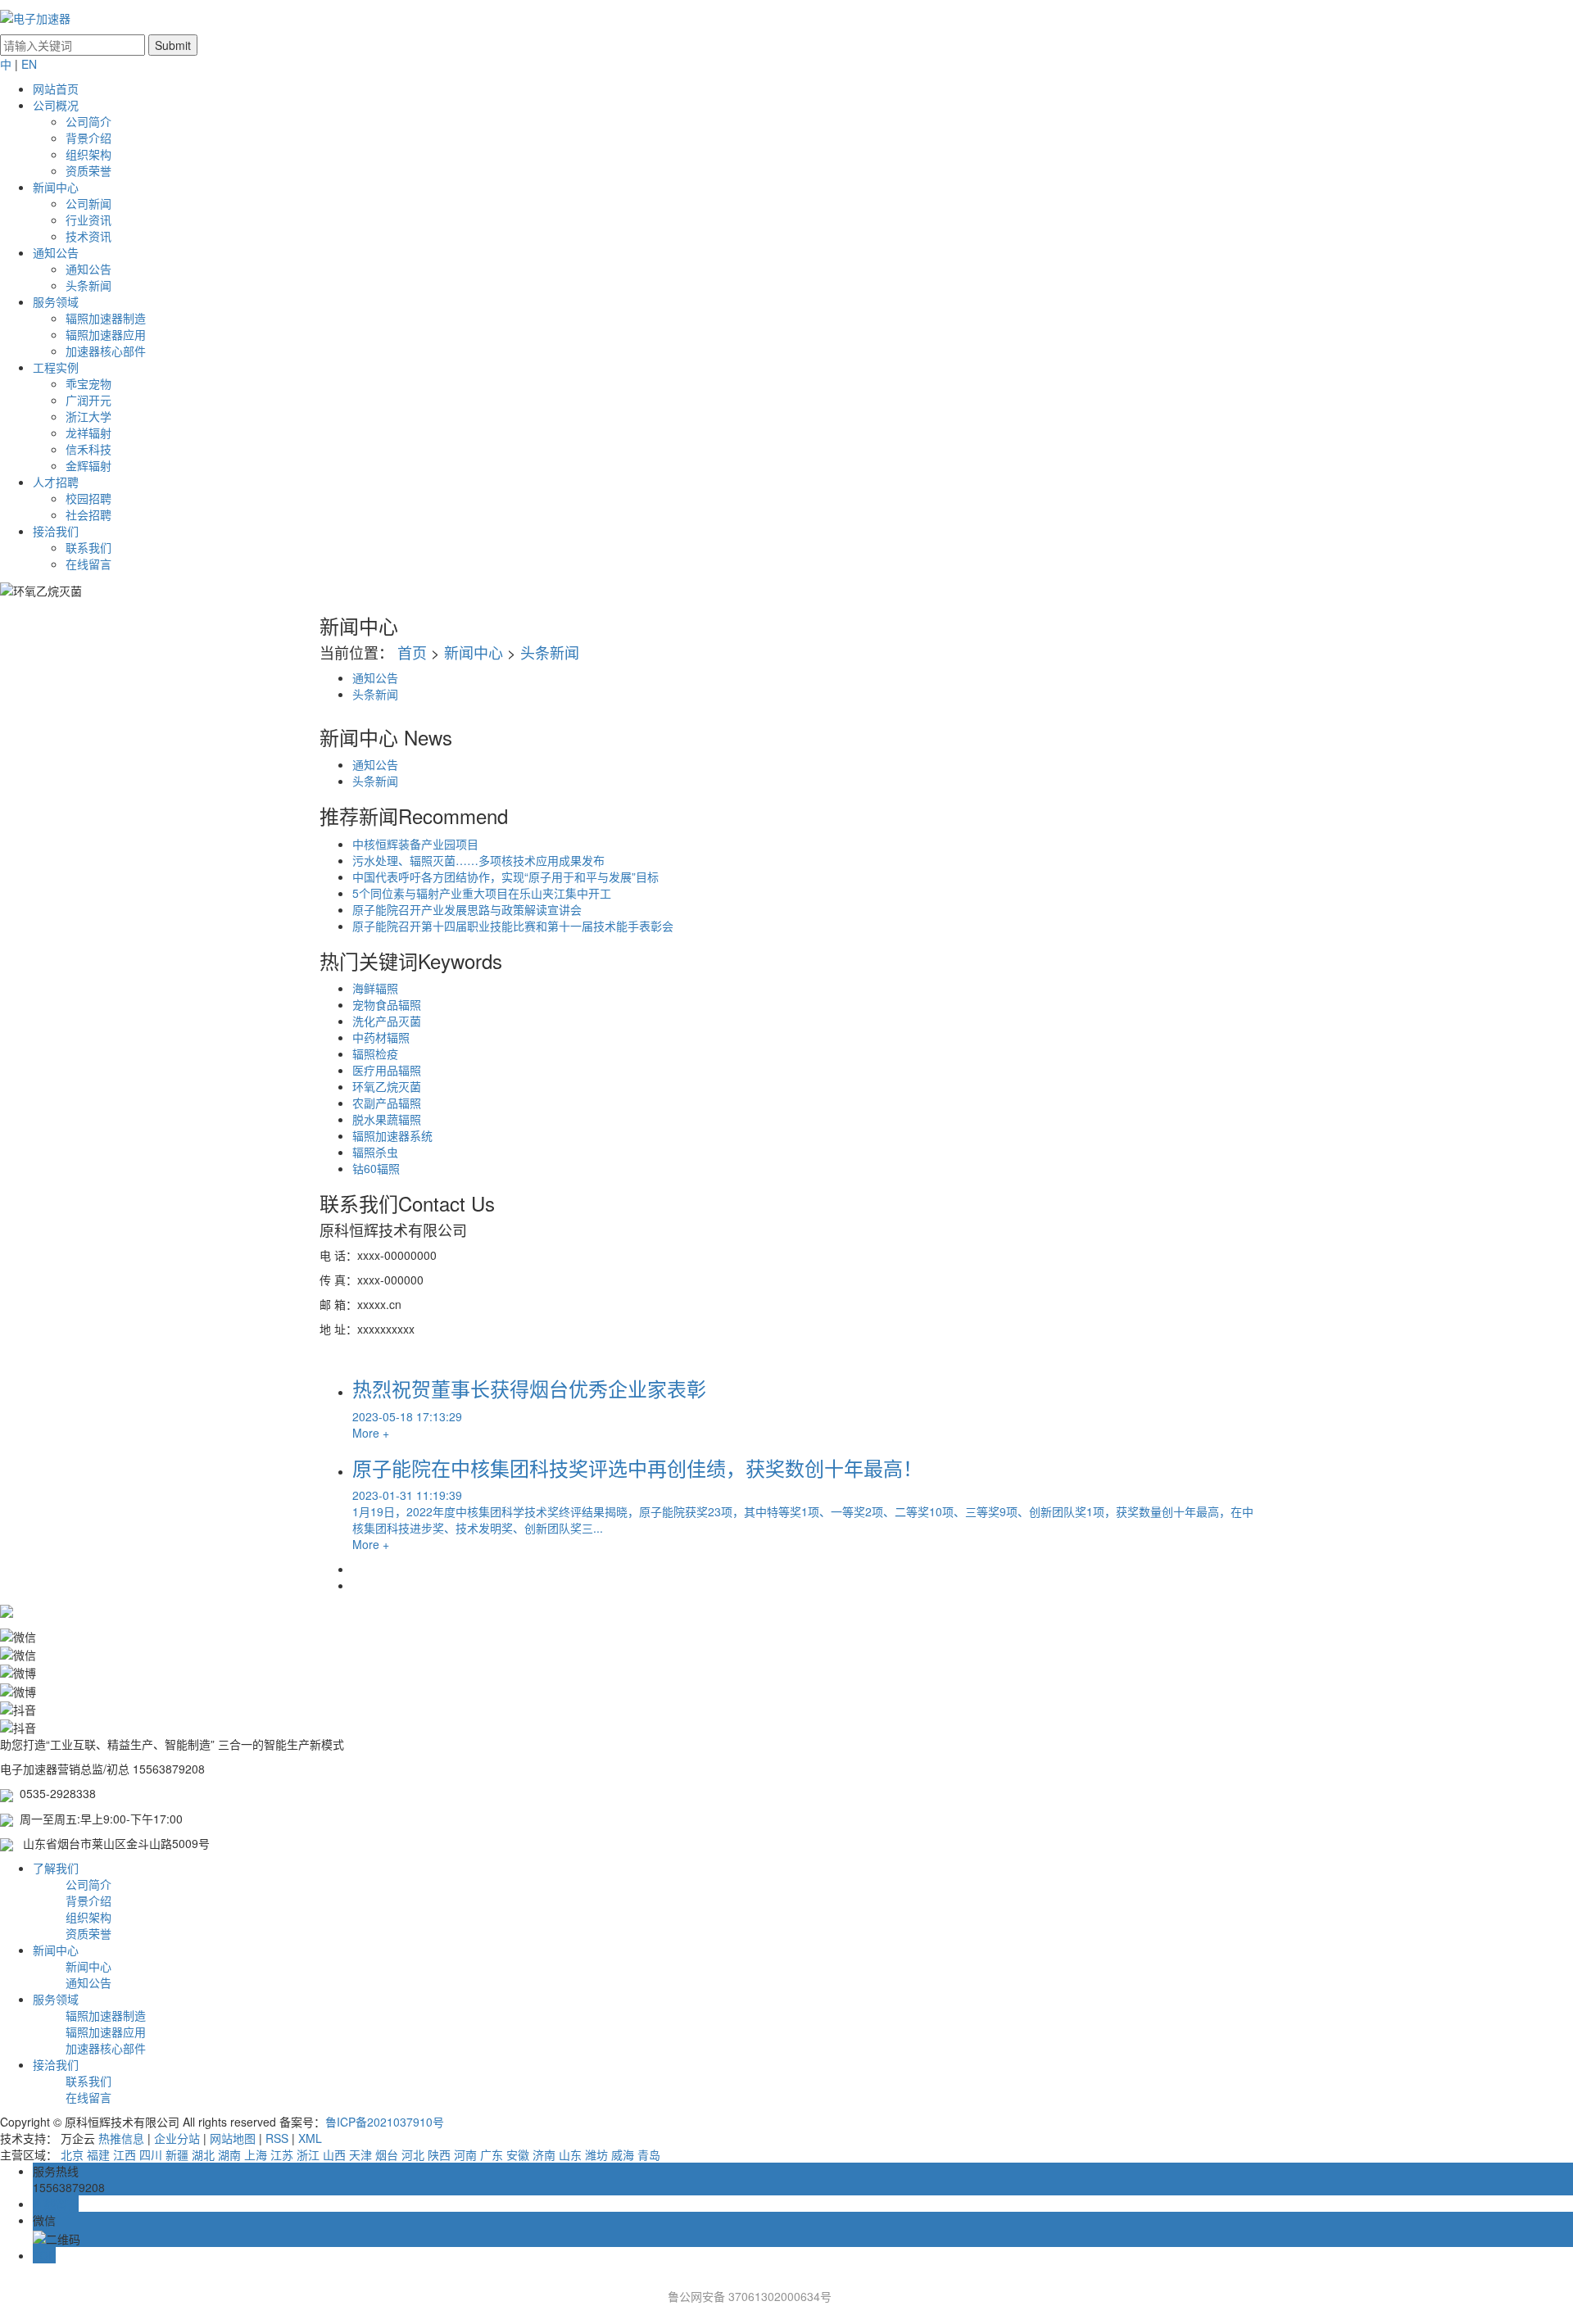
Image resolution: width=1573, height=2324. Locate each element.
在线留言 (88, 564)
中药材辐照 (381, 1037)
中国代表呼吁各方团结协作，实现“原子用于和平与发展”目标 (505, 877)
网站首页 (56, 88)
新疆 (177, 2154)
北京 (72, 2154)
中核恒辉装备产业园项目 (415, 844)
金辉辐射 (88, 465)
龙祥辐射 (88, 433)
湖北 (203, 2154)
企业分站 (177, 2138)
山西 (334, 2154)
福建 (98, 2154)
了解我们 (56, 1868)
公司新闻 (88, 203)
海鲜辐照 (375, 988)
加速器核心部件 (106, 351)
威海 (623, 2154)
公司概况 (56, 105)
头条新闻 (88, 285)
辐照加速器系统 (392, 1135)
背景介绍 (88, 138)
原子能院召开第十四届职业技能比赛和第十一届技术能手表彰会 (513, 926)
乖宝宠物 (88, 383)
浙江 (308, 2154)
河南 (465, 2154)
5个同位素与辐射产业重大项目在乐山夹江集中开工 (482, 893)
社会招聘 (88, 514)
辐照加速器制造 (106, 318)
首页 (412, 652)
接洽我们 (56, 531)
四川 (151, 2154)
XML (310, 2138)
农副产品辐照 (387, 1103)
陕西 (439, 2154)
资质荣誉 (88, 170)
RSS (277, 2138)
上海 (256, 2154)
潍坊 (596, 2154)
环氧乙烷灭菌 (387, 1086)
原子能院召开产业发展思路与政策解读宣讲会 (467, 909)
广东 (492, 2154)
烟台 (387, 2154)
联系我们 (88, 547)
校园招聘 (88, 498)
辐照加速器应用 (106, 334)
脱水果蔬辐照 (387, 1119)
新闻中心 (56, 187)
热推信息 (121, 2138)
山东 (570, 2154)
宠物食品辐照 (387, 1004)
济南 (544, 2154)
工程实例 (56, 367)
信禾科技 (88, 449)
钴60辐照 (376, 1168)
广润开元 (88, 400)
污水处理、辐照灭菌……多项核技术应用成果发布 (478, 860)
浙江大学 (88, 416)
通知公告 (56, 252)
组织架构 (88, 154)
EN (29, 64)
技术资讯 (88, 236)
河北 (413, 2154)
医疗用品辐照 (387, 1070)
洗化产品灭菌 (387, 1021)
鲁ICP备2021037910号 (385, 2122)
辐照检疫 (375, 1053)
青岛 (649, 2154)
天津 (360, 2154)
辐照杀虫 (375, 1152)
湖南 (229, 2154)
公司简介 (88, 121)
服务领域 (56, 301)
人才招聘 (56, 482)
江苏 (282, 2154)
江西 (125, 2154)
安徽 (518, 2154)
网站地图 (233, 2138)
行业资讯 (88, 220)
